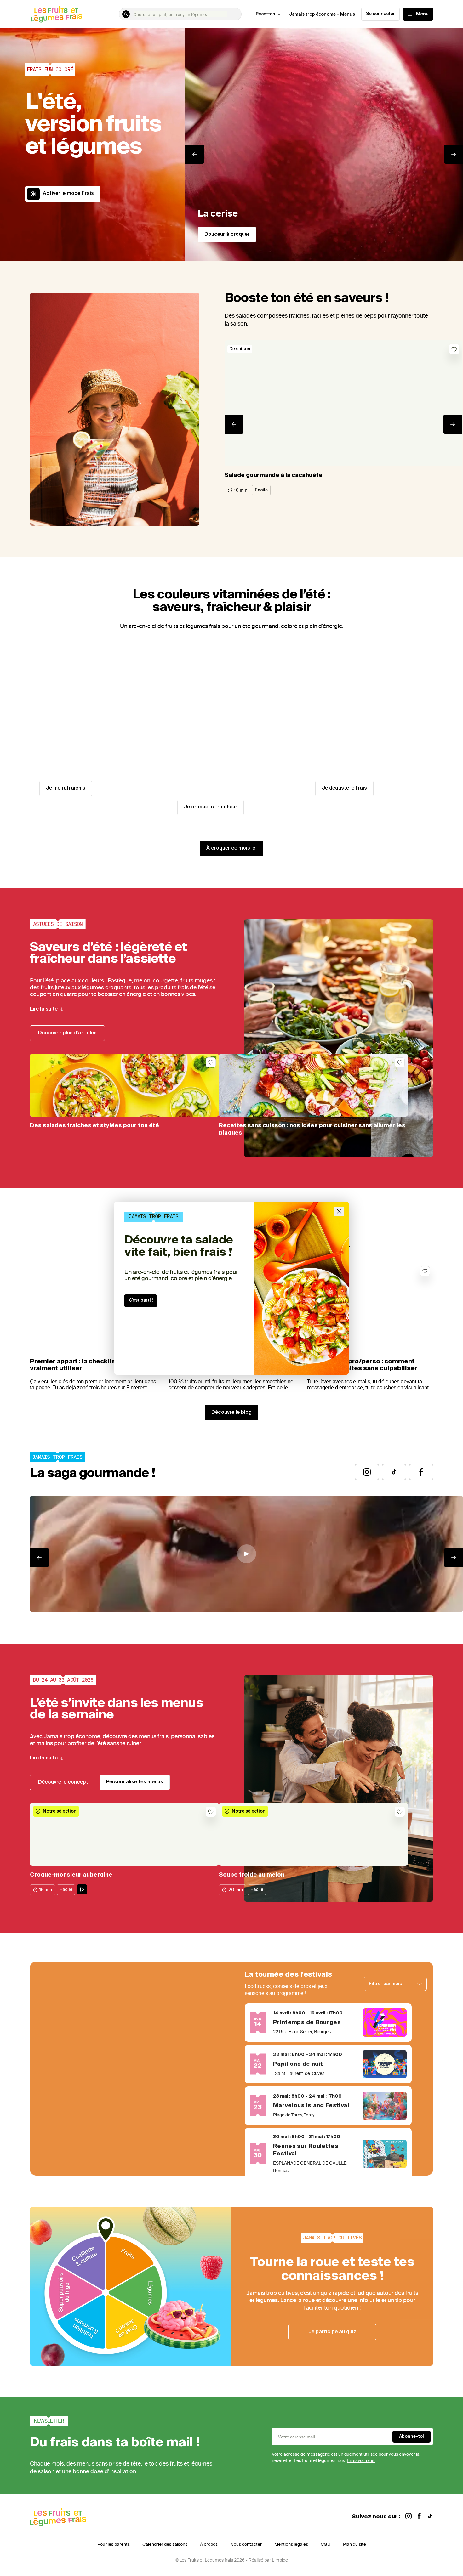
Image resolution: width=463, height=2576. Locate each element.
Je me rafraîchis (66, 788)
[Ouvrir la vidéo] (246, 1554)
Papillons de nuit (298, 2064)
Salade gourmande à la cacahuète (274, 475)
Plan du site (354, 2544)
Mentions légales (291, 2544)
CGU (326, 2544)
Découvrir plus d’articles (67, 1033)
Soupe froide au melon (252, 1875)
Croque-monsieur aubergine (71, 1875)
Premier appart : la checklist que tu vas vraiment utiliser (91, 1365)
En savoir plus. (361, 2461)
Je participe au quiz (332, 2332)
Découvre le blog (231, 1413)
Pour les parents (114, 2544)
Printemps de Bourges (307, 2023)
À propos (209, 2544)
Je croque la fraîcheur (211, 807)
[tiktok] (430, 2517)
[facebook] (419, 2517)
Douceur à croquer (227, 235)
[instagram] (409, 2517)
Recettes (265, 14)
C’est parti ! (141, 1300)
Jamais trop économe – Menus (322, 14)
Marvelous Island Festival (311, 2106)
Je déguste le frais (344, 788)
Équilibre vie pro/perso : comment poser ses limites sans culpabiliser (362, 1365)
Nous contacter (246, 2544)
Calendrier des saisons (165, 2544)
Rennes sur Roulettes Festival (306, 2150)
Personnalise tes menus (135, 1782)
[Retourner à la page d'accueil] (57, 14)
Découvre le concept (63, 1782)
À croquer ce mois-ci (231, 848)
